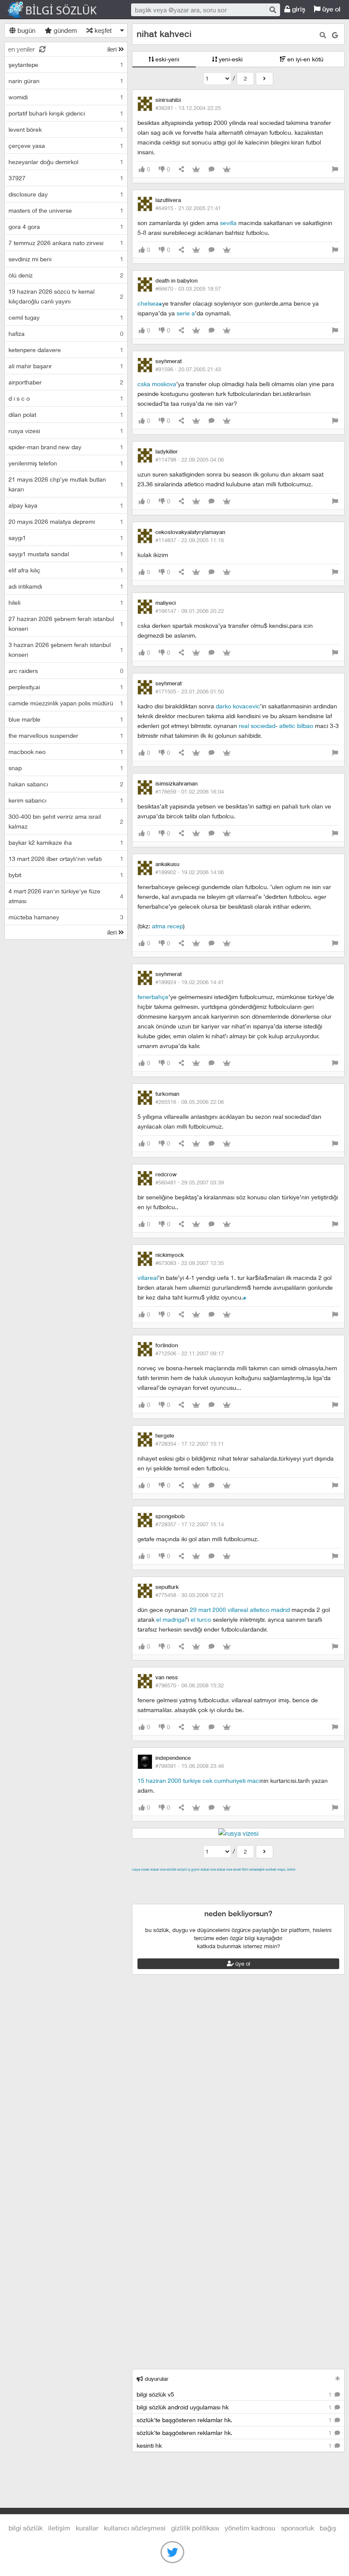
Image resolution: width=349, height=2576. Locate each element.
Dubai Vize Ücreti (229, 1869)
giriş (298, 9)
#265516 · (190, 1102)
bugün (26, 30)
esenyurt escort (154, 1899)
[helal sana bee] (245, 1297)
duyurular (156, 2379)
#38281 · (188, 108)
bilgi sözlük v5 (235, 2394)
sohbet (271, 1869)
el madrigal (171, 1619)
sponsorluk (298, 2528)
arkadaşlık (257, 1869)
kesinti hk (235, 2445)
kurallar (87, 2528)
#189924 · (190, 982)
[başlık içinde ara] (323, 35)
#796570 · (190, 1685)
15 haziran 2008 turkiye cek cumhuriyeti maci (199, 1780)
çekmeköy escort (177, 1889)
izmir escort (149, 1879)
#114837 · (190, 540)
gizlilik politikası (195, 2528)
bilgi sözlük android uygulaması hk (235, 2407)
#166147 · (190, 611)
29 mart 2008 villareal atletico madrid (240, 1610)
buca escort (229, 1879)
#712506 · (190, 1353)
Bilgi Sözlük (60, 10)
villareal (148, 1278)
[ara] (272, 10)
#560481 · (190, 1182)
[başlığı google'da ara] (335, 35)
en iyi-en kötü (305, 59)
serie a (186, 313)
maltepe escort (188, 1879)
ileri (113, 49)
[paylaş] (181, 169)
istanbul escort (289, 1889)
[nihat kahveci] (265, 79)
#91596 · (188, 369)
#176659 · (190, 791)
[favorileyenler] (227, 169)
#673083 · (190, 1263)
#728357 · (190, 1524)
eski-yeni (166, 59)
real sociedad (257, 726)
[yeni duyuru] (338, 2378)
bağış (328, 2528)
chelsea (148, 303)
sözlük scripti (177, 1869)
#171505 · (190, 691)
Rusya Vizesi (141, 1869)
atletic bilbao (296, 726)
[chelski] (160, 303)
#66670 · (188, 289)
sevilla (228, 223)
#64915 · (188, 208)
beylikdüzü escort (203, 1899)
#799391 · (190, 1766)
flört (245, 1869)
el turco (201, 1619)
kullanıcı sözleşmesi (135, 2528)
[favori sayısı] (196, 169)
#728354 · (190, 1444)
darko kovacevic (238, 706)
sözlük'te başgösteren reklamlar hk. (235, 2420)
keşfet (102, 30)
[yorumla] (212, 169)
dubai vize (158, 1869)
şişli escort (327, 1889)
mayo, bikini (286, 1869)
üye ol (330, 9)
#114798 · (190, 459)
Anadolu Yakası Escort (235, 1889)
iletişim (59, 2528)
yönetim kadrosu (250, 2528)
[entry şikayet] (335, 169)
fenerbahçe (153, 997)
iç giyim (194, 1869)
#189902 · (190, 872)
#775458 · (190, 1595)
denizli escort (266, 1879)
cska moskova (157, 384)
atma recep (167, 926)
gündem (64, 30)
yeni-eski (230, 59)
